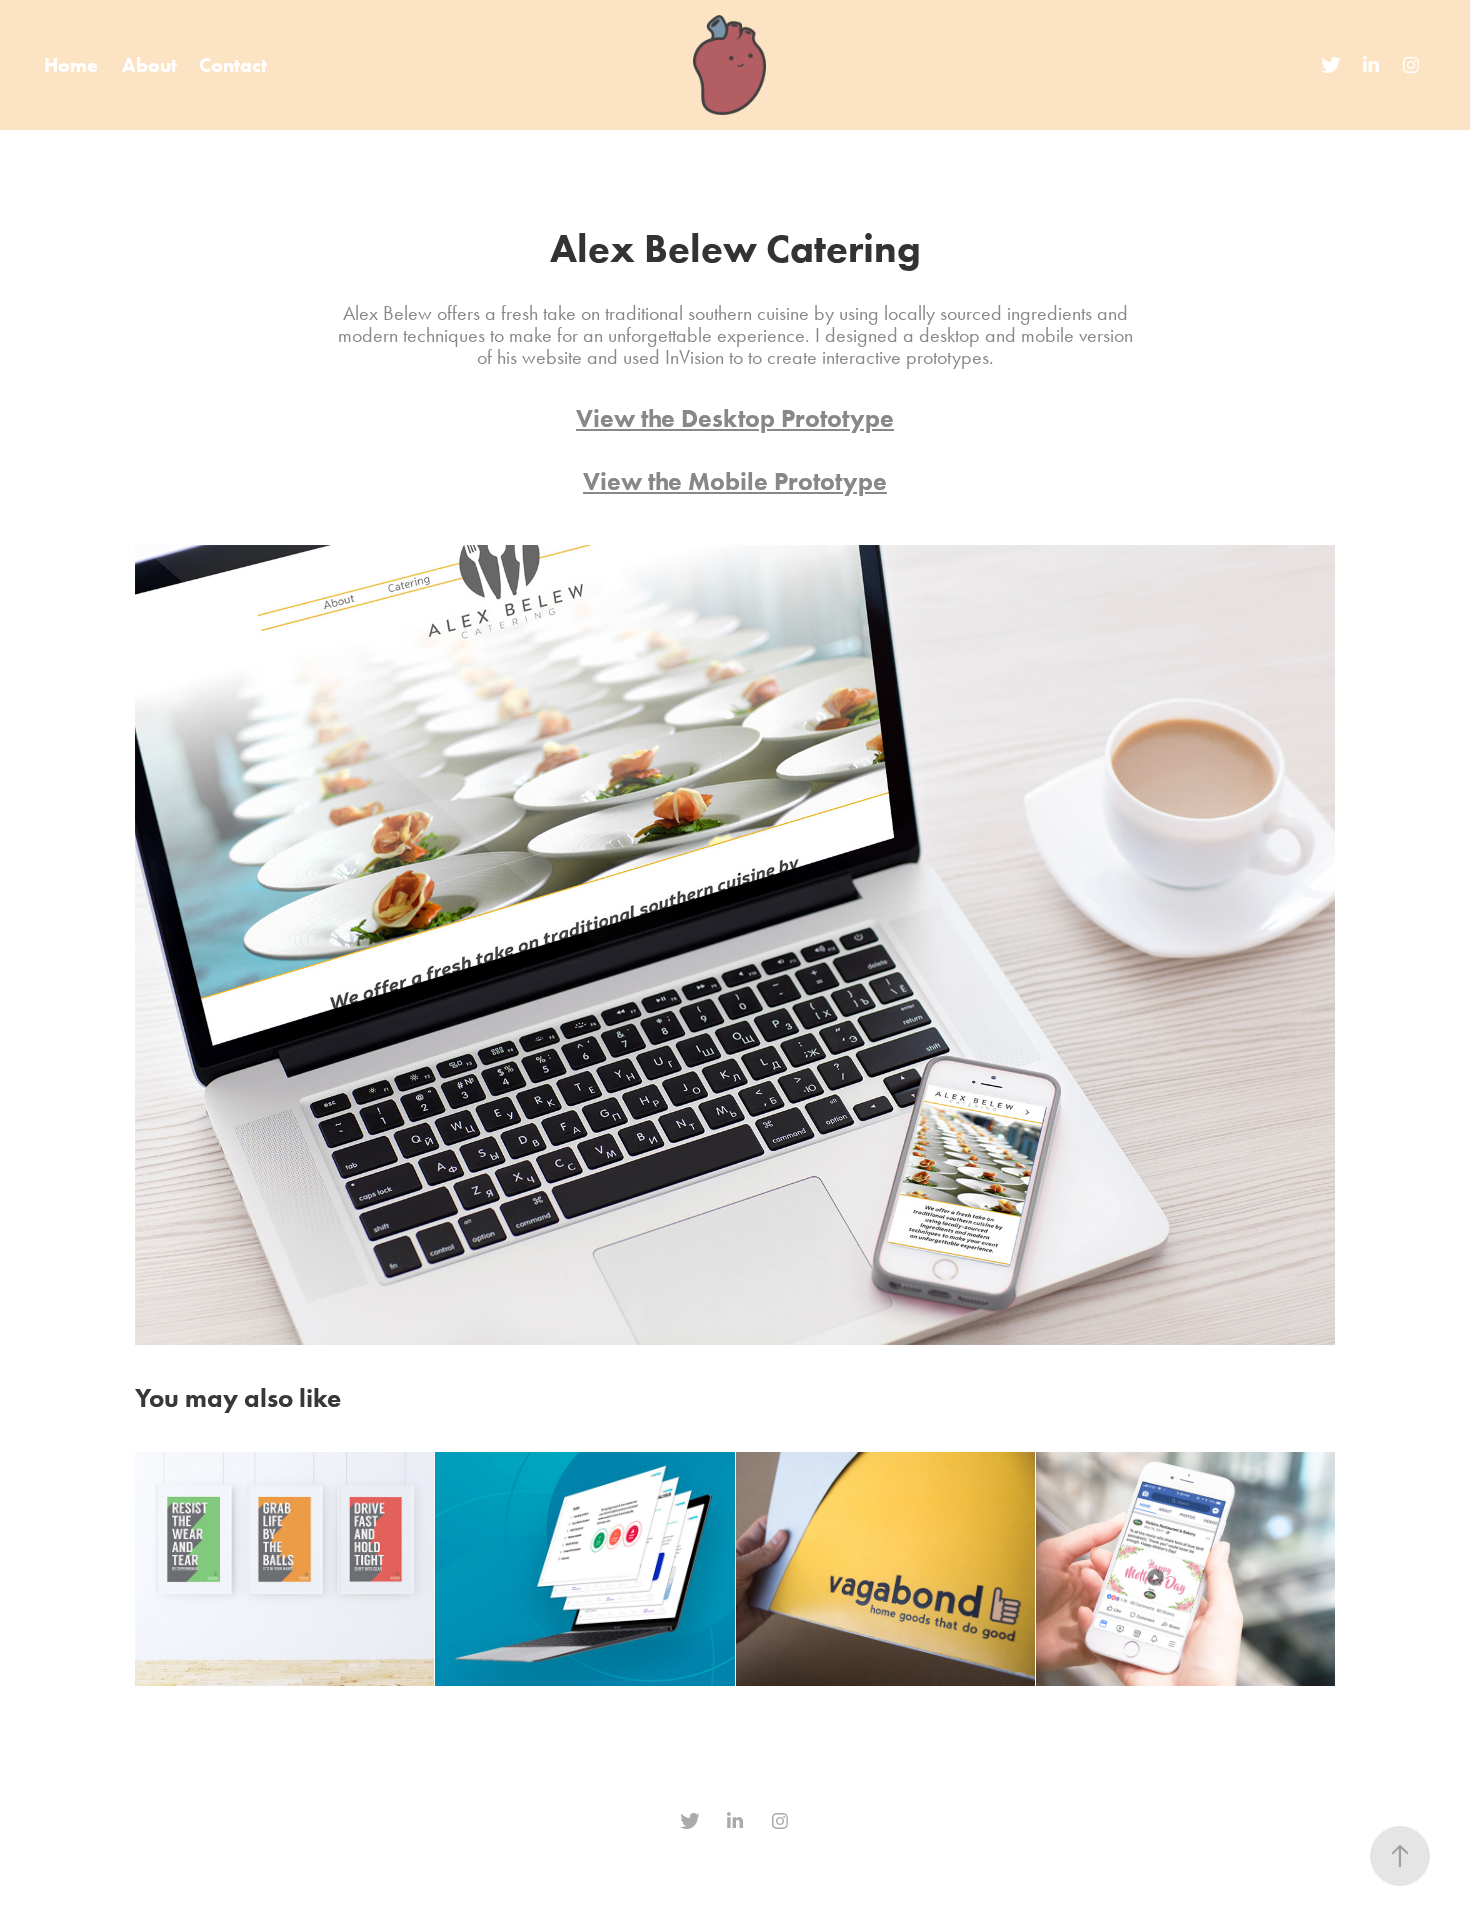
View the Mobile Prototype (735, 481)
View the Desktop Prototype (735, 418)
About (149, 65)
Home (71, 65)
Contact (233, 65)
